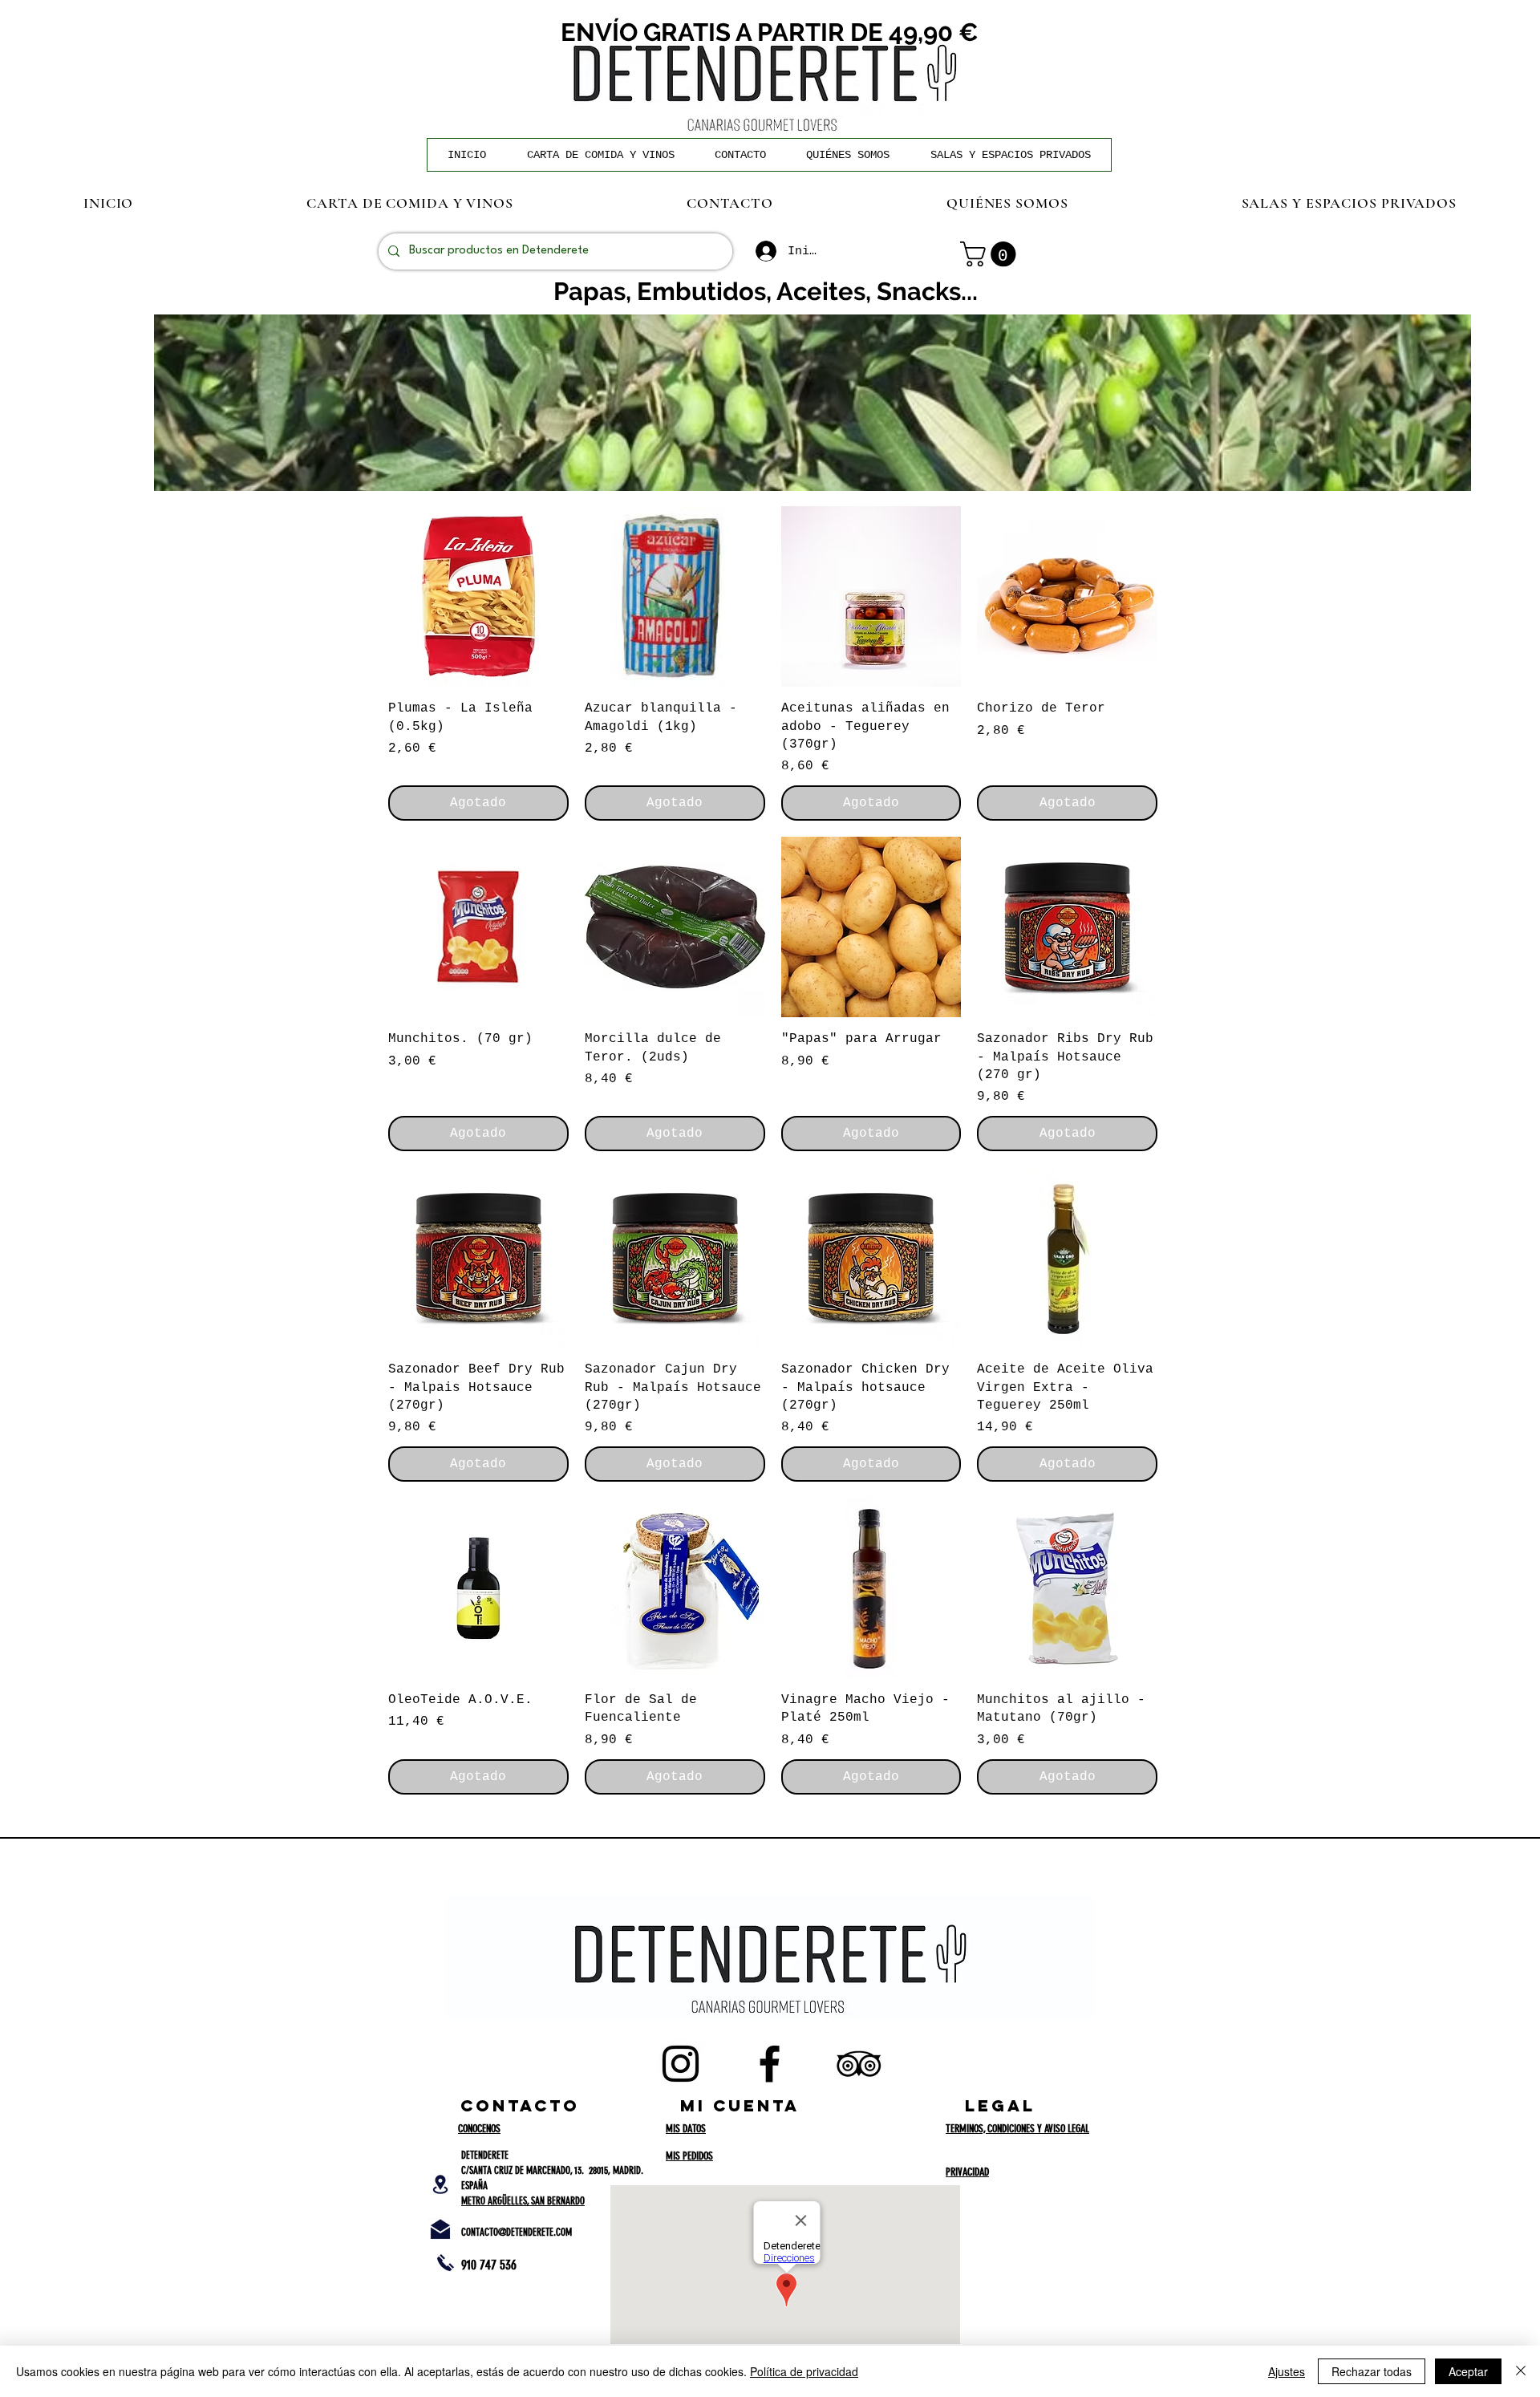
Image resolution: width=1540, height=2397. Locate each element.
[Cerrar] (1521, 2371)
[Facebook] (770, 2064)
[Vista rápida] (478, 596)
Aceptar (1468, 2371)
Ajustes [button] (1287, 2371)
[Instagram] (681, 2064)
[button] (991, 254)
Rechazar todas (1372, 2371)
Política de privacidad (804, 2371)
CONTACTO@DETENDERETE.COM (517, 2232)
